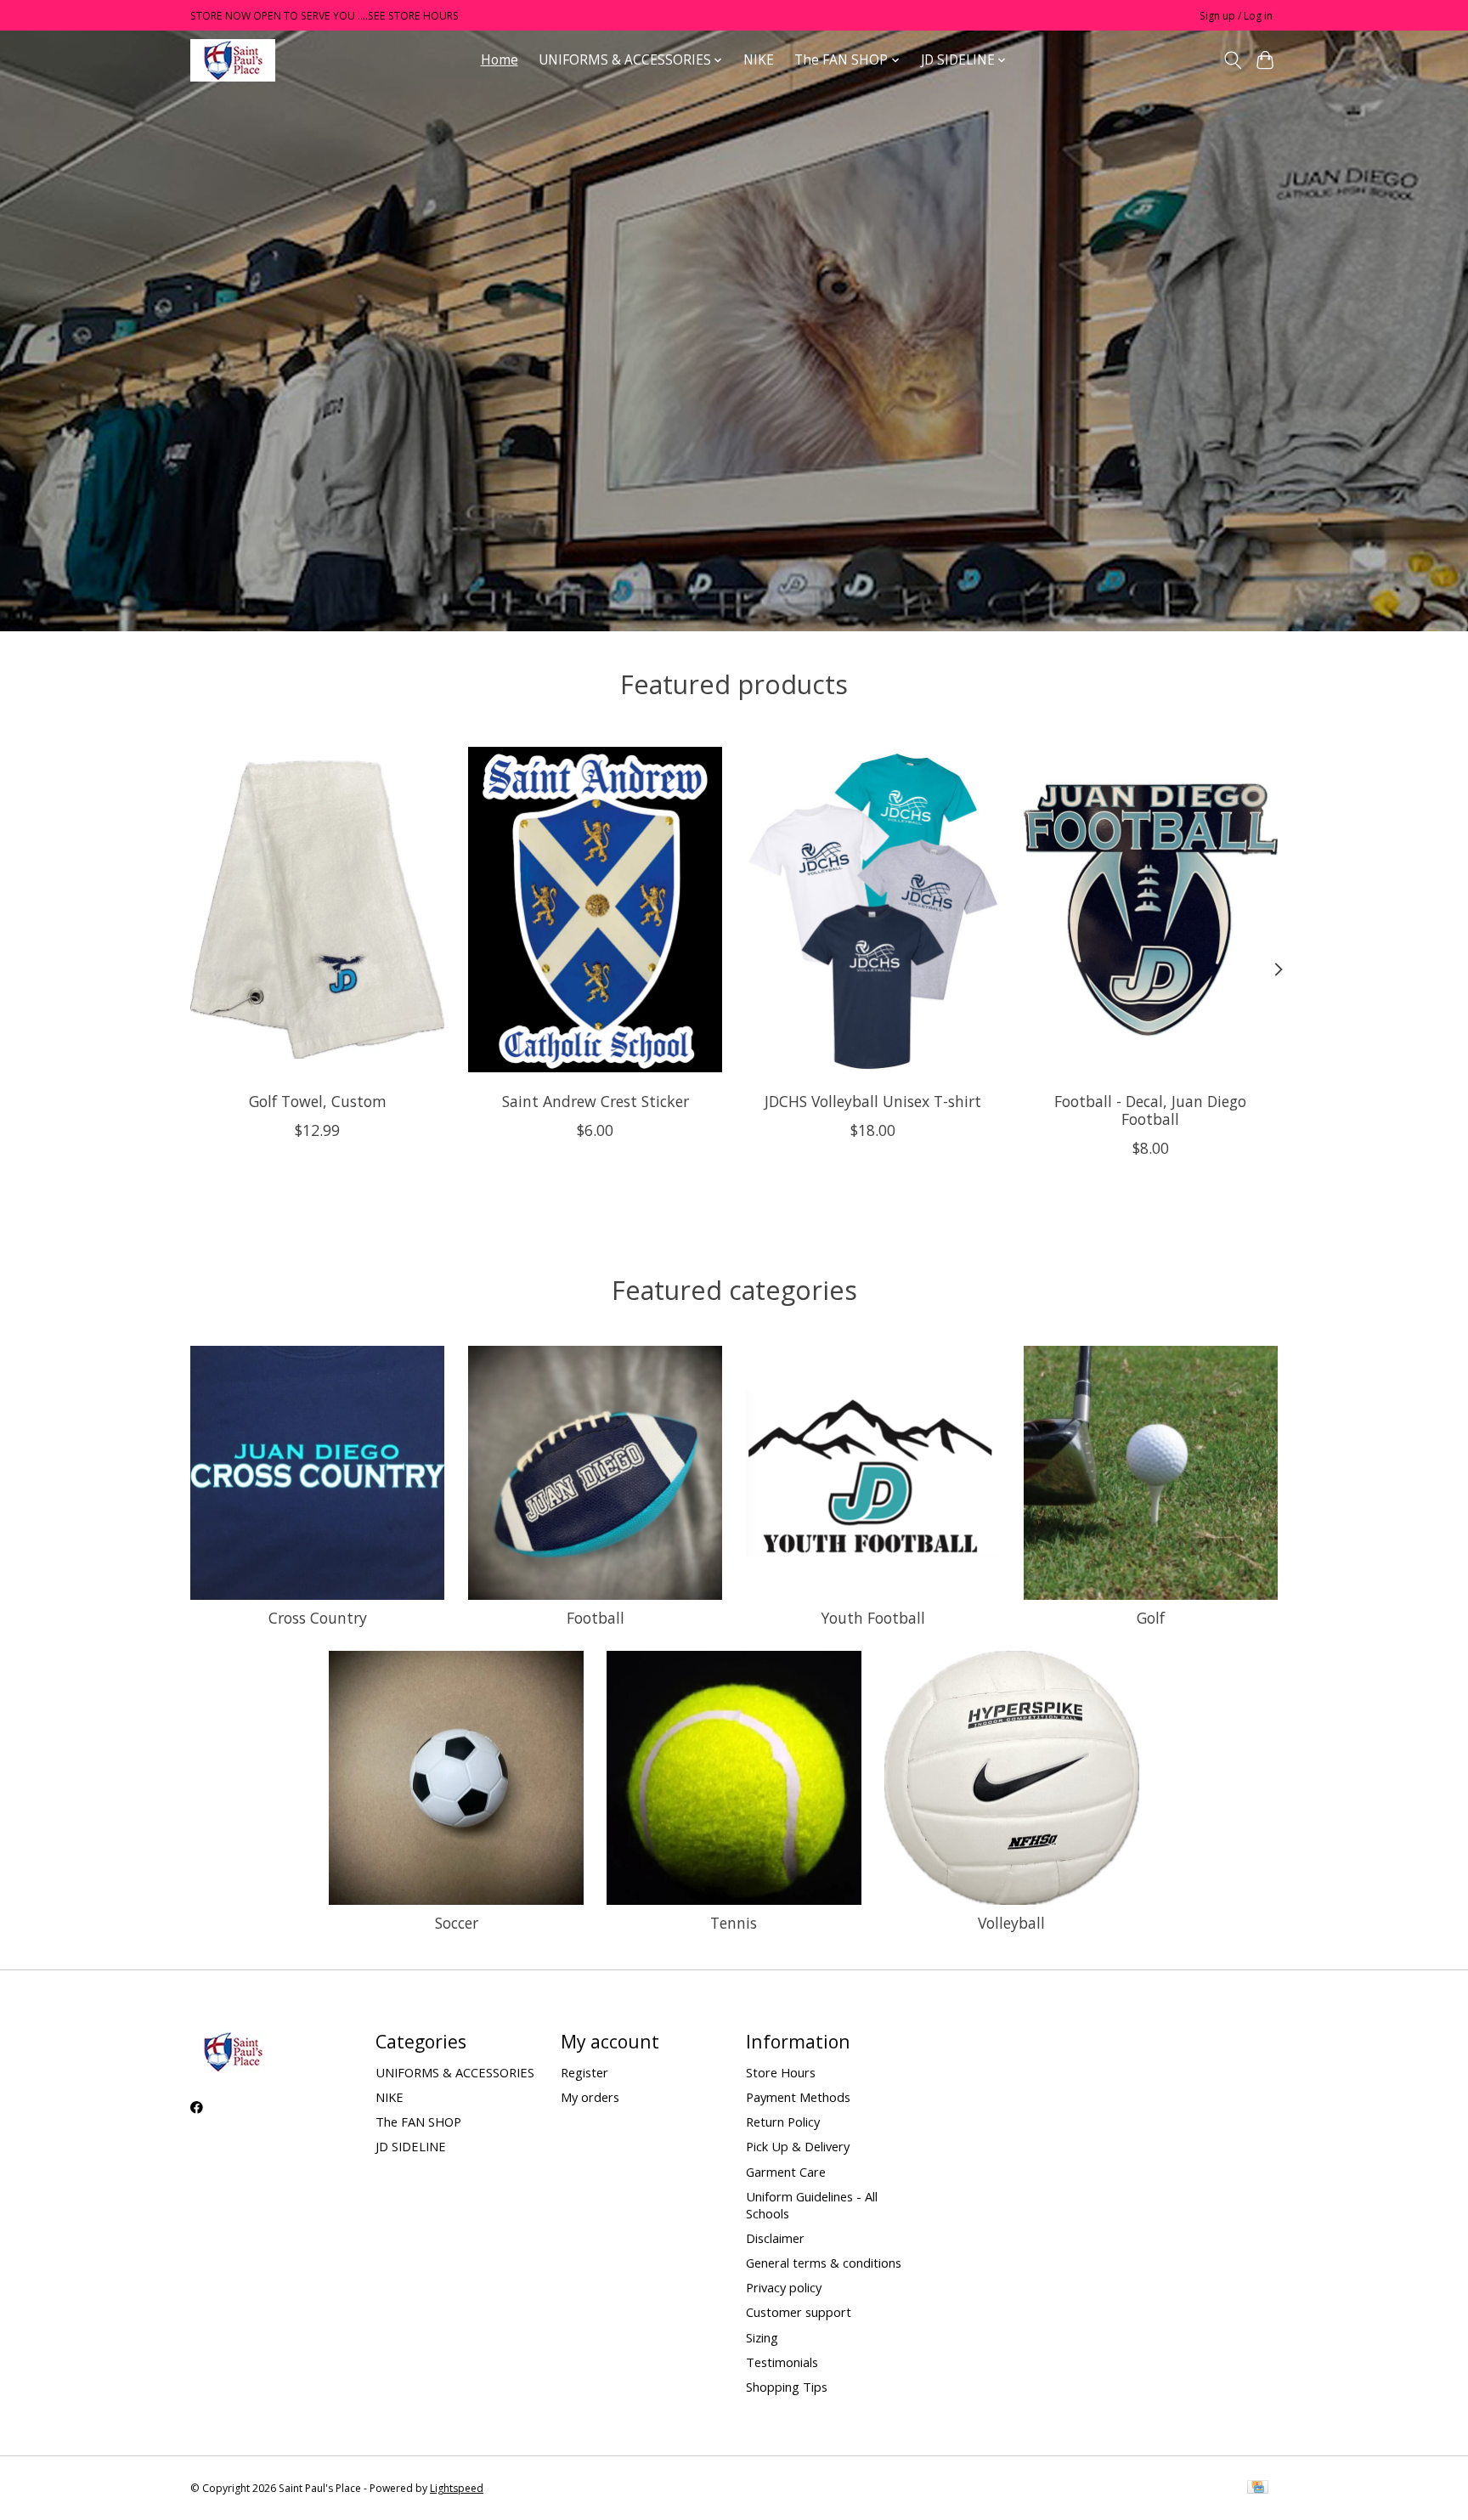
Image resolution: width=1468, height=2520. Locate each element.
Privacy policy (784, 2287)
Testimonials (782, 2362)
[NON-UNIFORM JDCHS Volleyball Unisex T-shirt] (873, 909)
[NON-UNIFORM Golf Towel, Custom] (317, 909)
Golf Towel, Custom (318, 1101)
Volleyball (1011, 1923)
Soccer (457, 1923)
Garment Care (786, 2172)
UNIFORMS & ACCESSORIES (455, 2072)
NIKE (759, 60)
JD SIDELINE (411, 2146)
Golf (1151, 1618)
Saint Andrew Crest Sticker (596, 1101)
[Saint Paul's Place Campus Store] (233, 60)
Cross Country (318, 1618)
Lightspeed (457, 2488)
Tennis (734, 1923)
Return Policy (783, 2122)
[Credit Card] (1258, 2489)
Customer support (799, 2312)
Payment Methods (798, 2097)
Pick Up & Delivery (798, 2146)
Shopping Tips (787, 2387)
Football (596, 1618)
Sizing (762, 2337)
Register (584, 2072)
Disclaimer (775, 2238)
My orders (590, 2097)
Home (500, 60)
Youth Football (873, 1618)
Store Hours (781, 2072)
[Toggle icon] (1232, 60)
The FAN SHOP (418, 2122)
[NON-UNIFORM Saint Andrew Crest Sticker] (595, 909)
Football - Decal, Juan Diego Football (1150, 1110)
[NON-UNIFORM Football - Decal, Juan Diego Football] (1151, 909)
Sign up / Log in (1236, 16)
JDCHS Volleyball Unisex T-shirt (873, 1101)
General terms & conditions (824, 2263)
